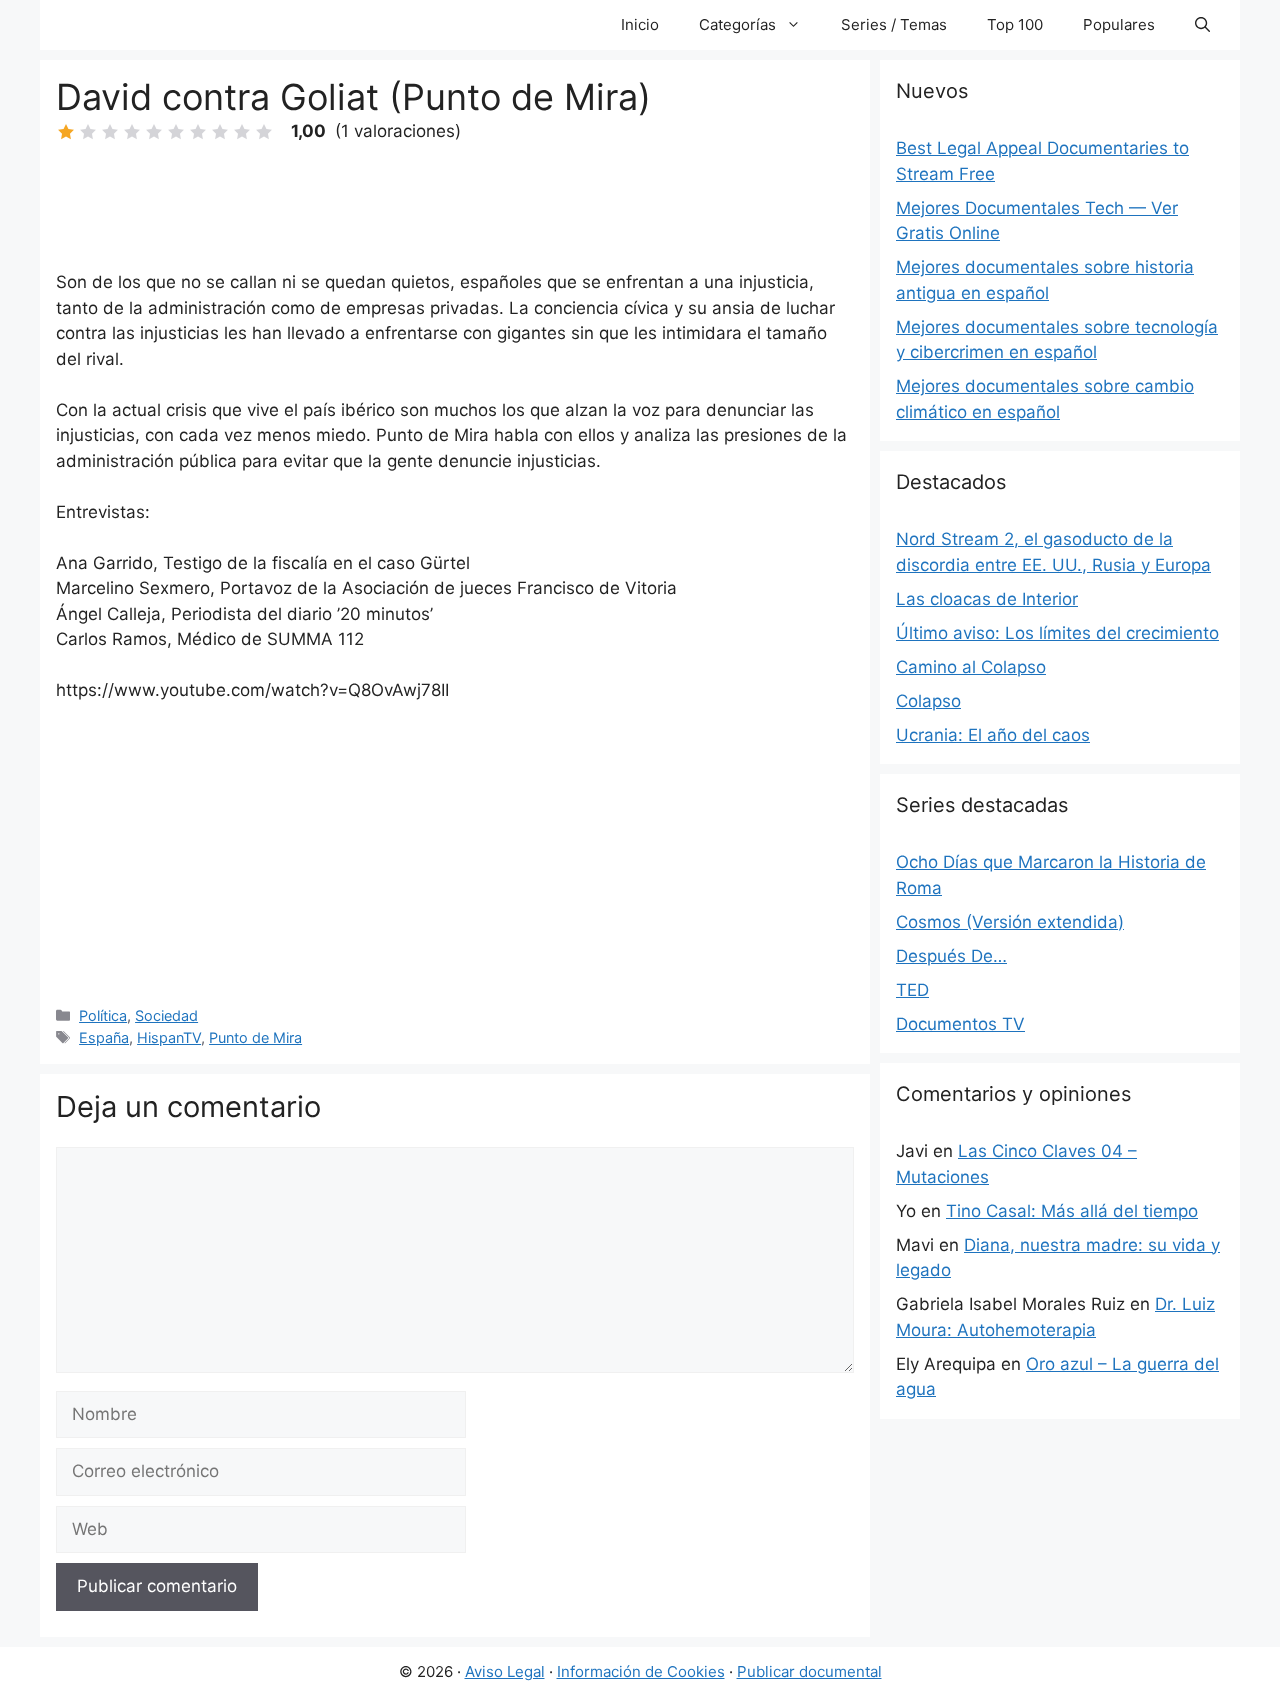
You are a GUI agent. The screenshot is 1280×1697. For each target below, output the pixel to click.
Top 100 (1015, 24)
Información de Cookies (641, 1671)
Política (103, 1015)
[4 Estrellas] (132, 132)
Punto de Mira (255, 1037)
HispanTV (169, 1037)
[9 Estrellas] (242, 132)
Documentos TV (960, 1024)
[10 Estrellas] (264, 132)
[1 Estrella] (66, 132)
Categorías (737, 24)
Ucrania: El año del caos (993, 735)
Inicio (640, 24)
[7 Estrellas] (198, 132)
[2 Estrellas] (88, 132)
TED (912, 990)
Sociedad (166, 1015)
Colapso (928, 701)
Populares (1119, 24)
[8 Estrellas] (220, 132)
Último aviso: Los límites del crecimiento (1057, 633)
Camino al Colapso (971, 667)
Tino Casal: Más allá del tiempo (1072, 1211)
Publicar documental (809, 1671)
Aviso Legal (505, 1671)
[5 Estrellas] (154, 132)
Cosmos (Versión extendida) (1010, 922)
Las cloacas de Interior (987, 599)
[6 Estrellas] (176, 132)
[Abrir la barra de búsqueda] (1202, 25)
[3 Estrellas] (110, 132)
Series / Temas (894, 24)
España (104, 1037)
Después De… (951, 956)
